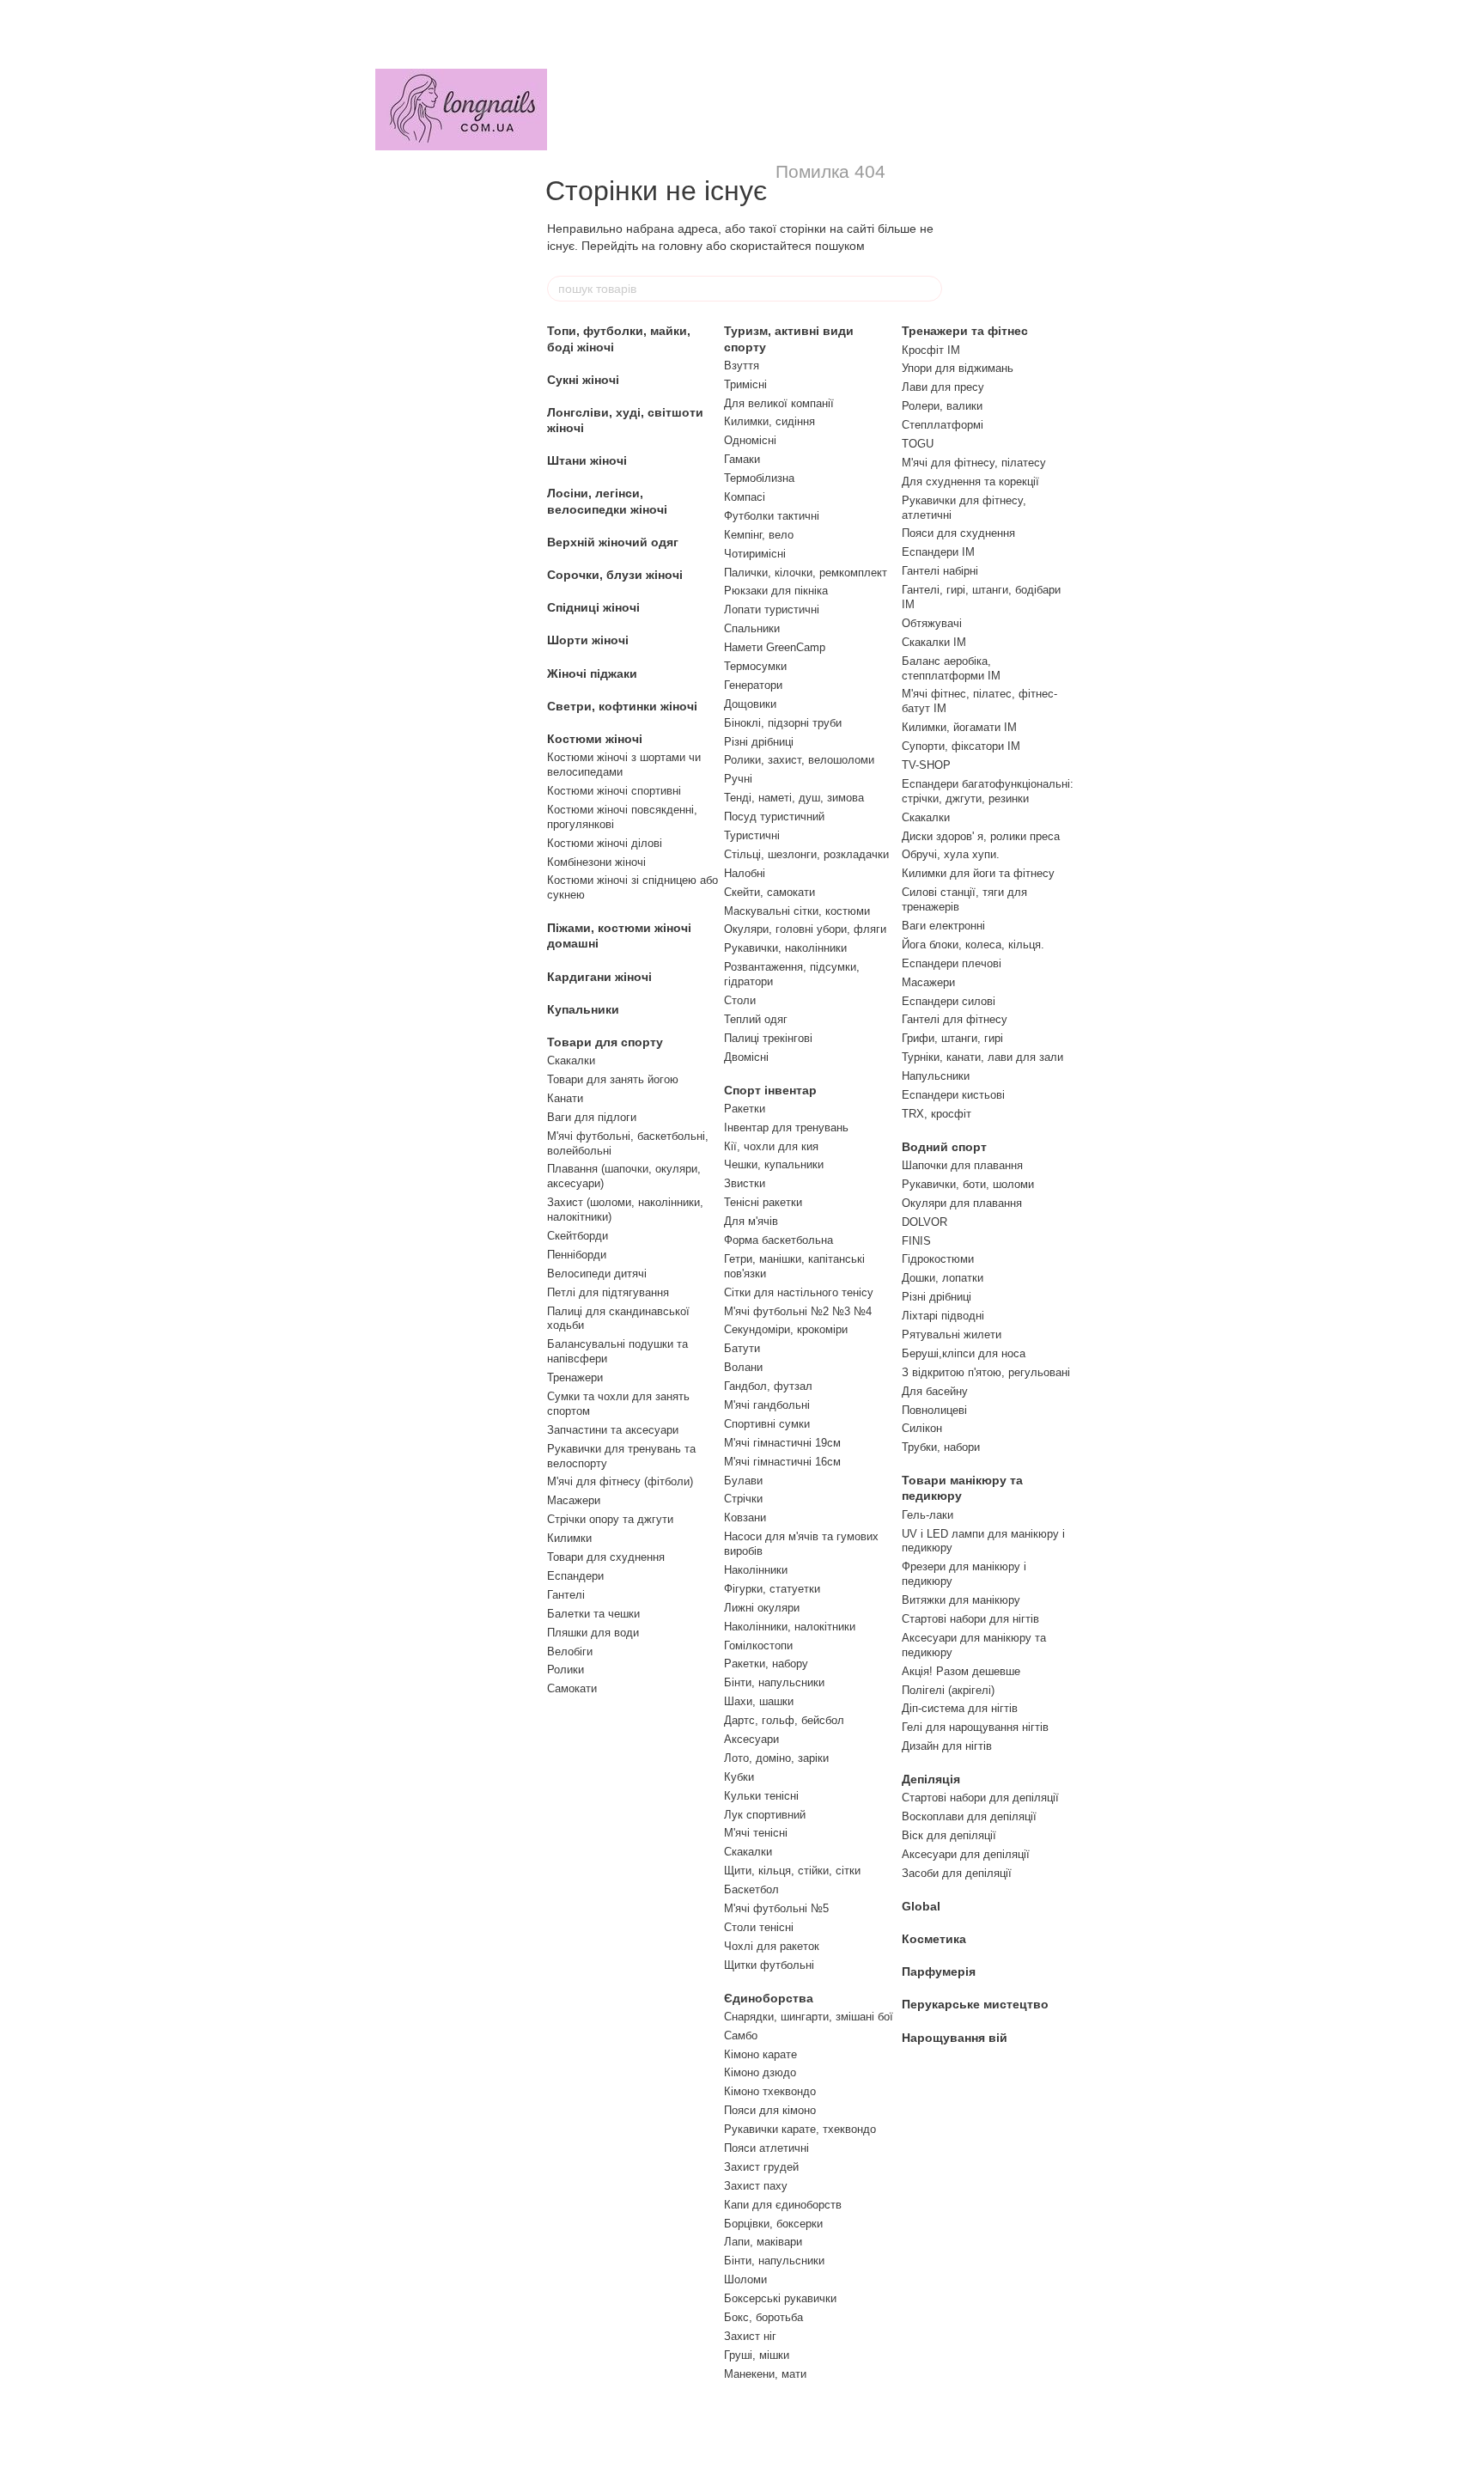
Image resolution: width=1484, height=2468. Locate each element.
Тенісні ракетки (763, 1202)
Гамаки (742, 459)
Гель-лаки (927, 1515)
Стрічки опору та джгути (610, 1519)
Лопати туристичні (772, 609)
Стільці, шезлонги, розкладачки (806, 854)
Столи (740, 1000)
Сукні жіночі (583, 380)
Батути (742, 1348)
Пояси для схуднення (958, 533)
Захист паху (756, 2186)
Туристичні (752, 835)
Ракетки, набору (766, 1664)
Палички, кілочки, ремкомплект (806, 573)
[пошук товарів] (928, 289)
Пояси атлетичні (766, 2148)
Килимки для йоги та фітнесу (978, 873)
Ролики (566, 1670)
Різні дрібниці (759, 742)
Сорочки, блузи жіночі (615, 575)
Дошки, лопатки (943, 1278)
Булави (743, 1481)
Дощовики (750, 704)
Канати (565, 1098)
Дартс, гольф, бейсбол (784, 1720)
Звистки (745, 1183)
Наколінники (756, 1570)
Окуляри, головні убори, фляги (805, 929)
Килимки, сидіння (769, 421)
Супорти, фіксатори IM (961, 746)
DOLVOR (924, 1222)
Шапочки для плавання (962, 1165)
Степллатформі (943, 425)
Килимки (569, 1538)
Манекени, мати (765, 2374)
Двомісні (746, 1057)
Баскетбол (751, 1889)
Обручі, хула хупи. (951, 854)
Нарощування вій (955, 2038)
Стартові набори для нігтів (970, 1619)
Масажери (574, 1500)
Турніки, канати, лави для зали (982, 1057)
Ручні (738, 779)
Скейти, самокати (769, 892)
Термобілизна (759, 478)
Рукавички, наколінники (785, 948)
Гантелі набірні (940, 571)
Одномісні (750, 440)
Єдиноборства (769, 1998)
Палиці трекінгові (768, 1038)
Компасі (745, 497)
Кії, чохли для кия (771, 1146)
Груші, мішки (757, 2355)
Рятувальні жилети (952, 1335)
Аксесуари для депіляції (966, 1854)
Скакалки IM (934, 642)
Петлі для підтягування (608, 1292)
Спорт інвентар (770, 1090)
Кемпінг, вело (759, 535)
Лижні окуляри (762, 1608)
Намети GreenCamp (775, 647)
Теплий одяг (756, 1019)
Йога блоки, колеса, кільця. (973, 945)
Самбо (741, 2035)
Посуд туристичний (774, 817)
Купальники (583, 1009)
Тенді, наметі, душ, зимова (794, 798)
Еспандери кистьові (953, 1095)
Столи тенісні (759, 1927)
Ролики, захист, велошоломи (799, 760)
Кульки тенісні (761, 1796)
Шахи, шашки (759, 1701)
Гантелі (566, 1595)
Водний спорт (944, 1147)
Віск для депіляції (949, 1835)
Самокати (572, 1688)
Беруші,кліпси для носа (964, 1353)
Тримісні (745, 384)
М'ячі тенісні (756, 1833)
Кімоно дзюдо (760, 2072)
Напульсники (936, 1076)
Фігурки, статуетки (772, 1589)
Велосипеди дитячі (597, 1274)
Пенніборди (577, 1255)
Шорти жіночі (588, 640)
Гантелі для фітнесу (955, 1019)
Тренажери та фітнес (965, 331)
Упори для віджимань (958, 368)
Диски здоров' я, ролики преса (981, 836)
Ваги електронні (943, 926)
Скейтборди (578, 1236)
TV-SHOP (926, 765)
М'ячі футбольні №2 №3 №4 (798, 1311)
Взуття (742, 366)
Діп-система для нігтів (960, 1708)
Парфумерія (939, 1971)
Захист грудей (761, 2167)
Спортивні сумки (767, 1424)
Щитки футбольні (769, 1965)
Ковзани (745, 1517)
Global (921, 1906)
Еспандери (575, 1576)
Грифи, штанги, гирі (952, 1038)
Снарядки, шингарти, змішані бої (809, 2017)
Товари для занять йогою (613, 1079)
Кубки (739, 1777)
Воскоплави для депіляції (969, 1816)
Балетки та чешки (593, 1614)
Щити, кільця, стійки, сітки (792, 1871)
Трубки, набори (941, 1447)
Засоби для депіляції (957, 1873)
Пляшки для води (593, 1633)
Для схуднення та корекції (970, 481)
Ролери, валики (942, 406)
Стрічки (743, 1499)
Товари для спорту (605, 1042)
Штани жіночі (587, 460)
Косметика (934, 1939)
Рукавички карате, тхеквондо (800, 2129)
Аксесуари (751, 1739)
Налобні (745, 873)
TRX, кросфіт (937, 1114)
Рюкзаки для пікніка (776, 591)
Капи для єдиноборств (783, 2205)
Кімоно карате (760, 2054)
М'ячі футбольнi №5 (776, 1908)
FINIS (916, 1241)
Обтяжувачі (932, 623)
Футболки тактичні (772, 516)
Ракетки (745, 1109)
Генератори (753, 685)
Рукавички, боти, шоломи (968, 1184)
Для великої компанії (779, 403)
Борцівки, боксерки (773, 2224)
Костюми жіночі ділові (605, 843)
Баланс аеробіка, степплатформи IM (951, 668)
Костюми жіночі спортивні (614, 791)
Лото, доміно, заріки (776, 1758)
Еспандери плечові (952, 963)
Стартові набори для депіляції (980, 1798)
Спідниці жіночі (593, 607)
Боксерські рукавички (780, 2298)
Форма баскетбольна (778, 1240)
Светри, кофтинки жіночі (622, 706)
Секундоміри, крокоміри (786, 1329)
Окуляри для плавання (962, 1203)
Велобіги (570, 1651)
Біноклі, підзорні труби (783, 723)
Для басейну (935, 1391)
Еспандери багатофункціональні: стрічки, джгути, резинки (988, 791)
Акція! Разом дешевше (961, 1671)
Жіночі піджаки (592, 673)
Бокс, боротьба (763, 2317)
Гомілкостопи (758, 1645)
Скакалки (571, 1060)
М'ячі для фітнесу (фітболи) (620, 1481)
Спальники (752, 628)
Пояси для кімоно (770, 2110)
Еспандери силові (949, 1001)
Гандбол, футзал (768, 1386)
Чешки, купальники (774, 1164)
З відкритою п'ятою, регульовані (986, 1372)
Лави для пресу (943, 387)
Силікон (922, 1428)
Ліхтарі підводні (943, 1316)
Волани (743, 1367)
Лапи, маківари (763, 2242)
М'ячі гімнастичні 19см (782, 1443)
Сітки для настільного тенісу (799, 1292)
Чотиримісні (755, 554)
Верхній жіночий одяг (613, 542)
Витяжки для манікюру (961, 1600)
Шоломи (745, 2279)
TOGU (918, 444)
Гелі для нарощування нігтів (975, 1727)
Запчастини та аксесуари (613, 1430)
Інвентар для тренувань (786, 1127)
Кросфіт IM (931, 350)
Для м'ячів (751, 1221)
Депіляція (931, 1779)
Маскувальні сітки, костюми (797, 911)
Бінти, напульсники (774, 1682)
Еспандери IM (938, 552)
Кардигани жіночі (599, 977)
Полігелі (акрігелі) (948, 1690)
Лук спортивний (765, 1815)
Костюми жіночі (595, 739)
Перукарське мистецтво (975, 2004)
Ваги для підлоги (592, 1117)
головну (681, 246)
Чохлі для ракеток (772, 1946)
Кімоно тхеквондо (770, 2091)
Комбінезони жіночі (596, 862)
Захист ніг (750, 2336)
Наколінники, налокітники (790, 1627)
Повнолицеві (934, 1410)
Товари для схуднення (606, 1557)
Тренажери (575, 1377)
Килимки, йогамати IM (959, 727)
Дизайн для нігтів (947, 1746)
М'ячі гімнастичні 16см (782, 1462)
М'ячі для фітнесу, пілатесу (974, 463)
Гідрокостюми (938, 1259)
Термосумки (755, 666)
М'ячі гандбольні (767, 1405)
